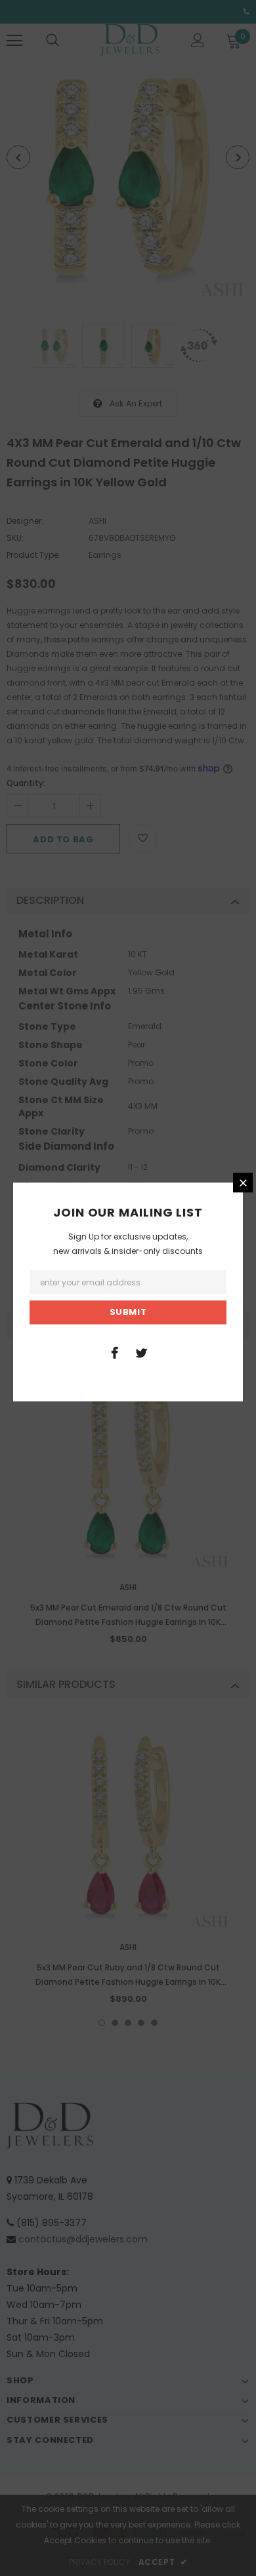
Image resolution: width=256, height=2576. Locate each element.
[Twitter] (141, 1352)
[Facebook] (114, 1352)
